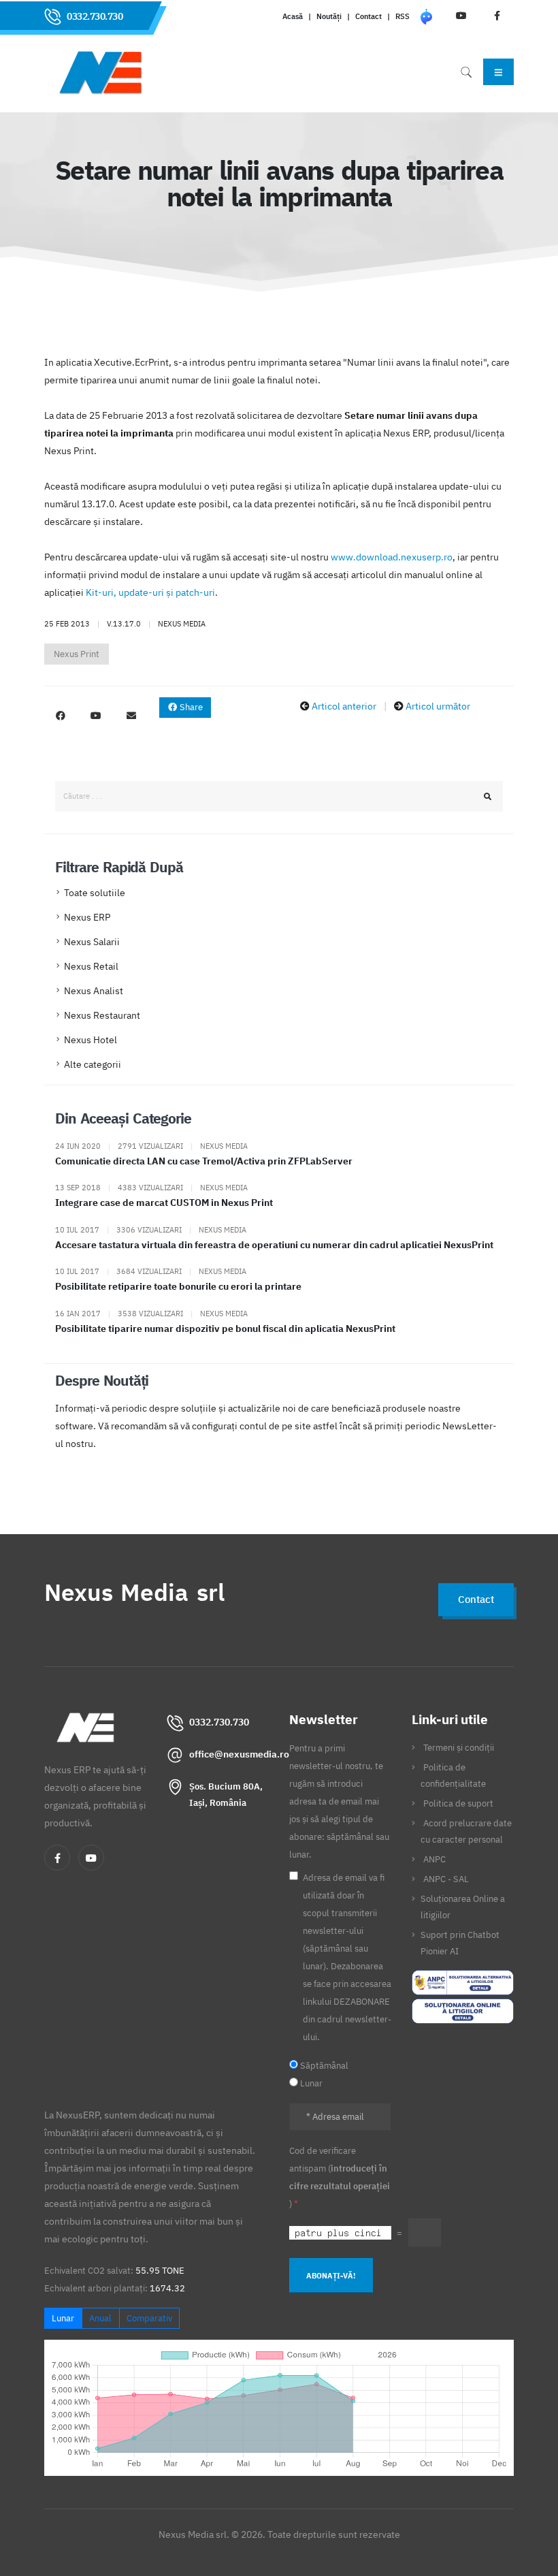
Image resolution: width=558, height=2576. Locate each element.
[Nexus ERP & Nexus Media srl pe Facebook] (61, 716)
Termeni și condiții (459, 1747)
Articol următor (438, 706)
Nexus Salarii (92, 942)
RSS (403, 16)
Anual (100, 2318)
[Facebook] (57, 1858)
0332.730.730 (95, 16)
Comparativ (149, 2318)
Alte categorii (93, 1064)
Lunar (63, 2318)
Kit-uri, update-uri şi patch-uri (150, 592)
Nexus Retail (91, 966)
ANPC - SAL (446, 1879)
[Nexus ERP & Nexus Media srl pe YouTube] (96, 716)
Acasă (293, 16)
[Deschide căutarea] (466, 72)
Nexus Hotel (91, 1040)
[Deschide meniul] (498, 71)
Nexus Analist (94, 991)
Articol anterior (344, 706)
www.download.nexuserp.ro (392, 557)
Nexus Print (77, 654)
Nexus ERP (87, 917)
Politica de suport (458, 1803)
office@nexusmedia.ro (239, 1754)
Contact (368, 16)
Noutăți (329, 16)
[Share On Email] (131, 716)
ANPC (434, 1859)
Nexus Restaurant (102, 1015)
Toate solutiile (95, 893)
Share (190, 707)
